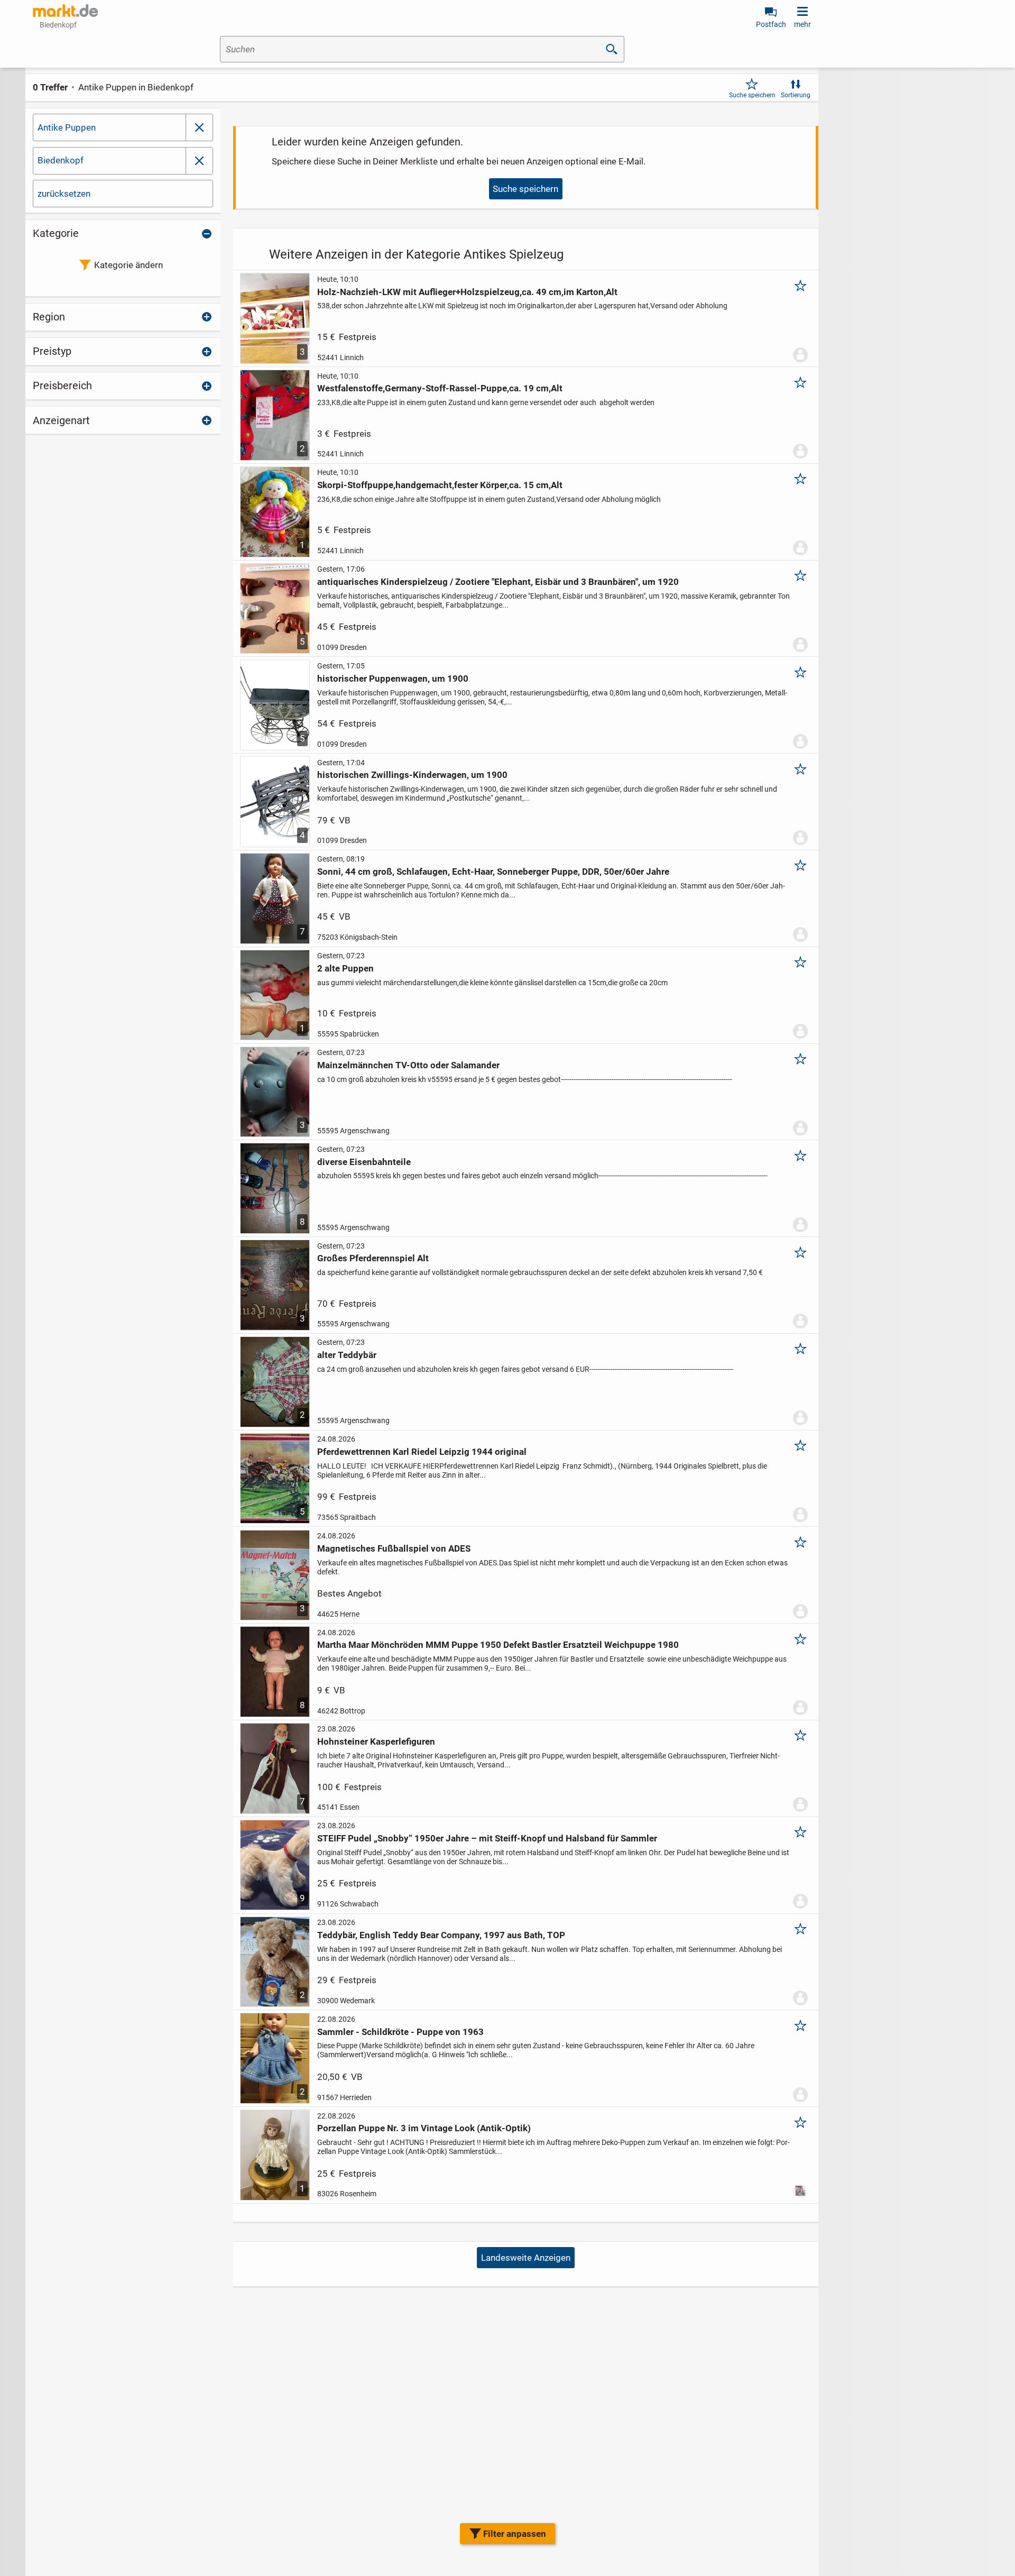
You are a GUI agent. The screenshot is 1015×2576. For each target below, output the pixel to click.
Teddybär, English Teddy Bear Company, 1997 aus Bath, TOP (441, 1935)
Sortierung (796, 95)
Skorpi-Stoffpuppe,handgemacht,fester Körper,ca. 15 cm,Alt (440, 485)
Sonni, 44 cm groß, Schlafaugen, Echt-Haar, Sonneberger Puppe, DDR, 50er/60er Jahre (493, 872)
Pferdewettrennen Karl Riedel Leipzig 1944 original (422, 1452)
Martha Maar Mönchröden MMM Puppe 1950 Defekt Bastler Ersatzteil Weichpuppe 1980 (498, 1645)
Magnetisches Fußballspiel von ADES (394, 1548)
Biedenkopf (61, 160)
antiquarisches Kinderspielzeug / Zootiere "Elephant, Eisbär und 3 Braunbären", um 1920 (498, 582)
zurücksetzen (64, 194)
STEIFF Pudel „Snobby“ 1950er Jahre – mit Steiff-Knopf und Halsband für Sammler (487, 1838)
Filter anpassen (515, 2534)
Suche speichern (752, 95)
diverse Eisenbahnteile (364, 1162)
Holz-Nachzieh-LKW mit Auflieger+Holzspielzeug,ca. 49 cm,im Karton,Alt (467, 292)
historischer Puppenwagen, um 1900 (393, 679)
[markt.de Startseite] (65, 11)
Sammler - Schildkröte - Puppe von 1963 (400, 2032)
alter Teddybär (347, 1355)
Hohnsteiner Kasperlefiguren (376, 1741)
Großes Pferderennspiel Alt (373, 1258)
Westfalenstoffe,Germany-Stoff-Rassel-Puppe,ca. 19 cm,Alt (440, 388)
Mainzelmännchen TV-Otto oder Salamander (408, 1065)
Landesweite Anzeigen (526, 2258)
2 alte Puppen (345, 968)
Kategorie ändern (128, 265)
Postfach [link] (771, 24)
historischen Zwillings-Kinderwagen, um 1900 (412, 775)
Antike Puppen (67, 127)
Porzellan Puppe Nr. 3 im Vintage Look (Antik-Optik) (424, 2128)
